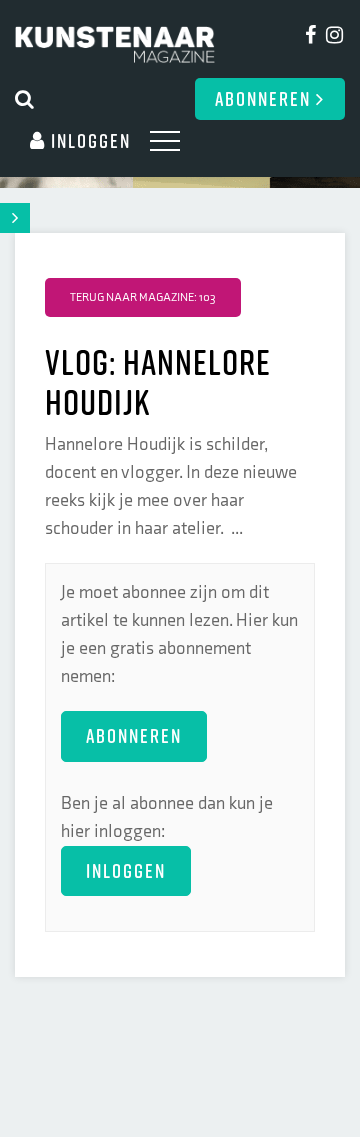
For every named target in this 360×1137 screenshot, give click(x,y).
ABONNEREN (134, 735)
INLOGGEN (126, 870)
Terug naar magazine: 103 (143, 297)
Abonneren (265, 98)
